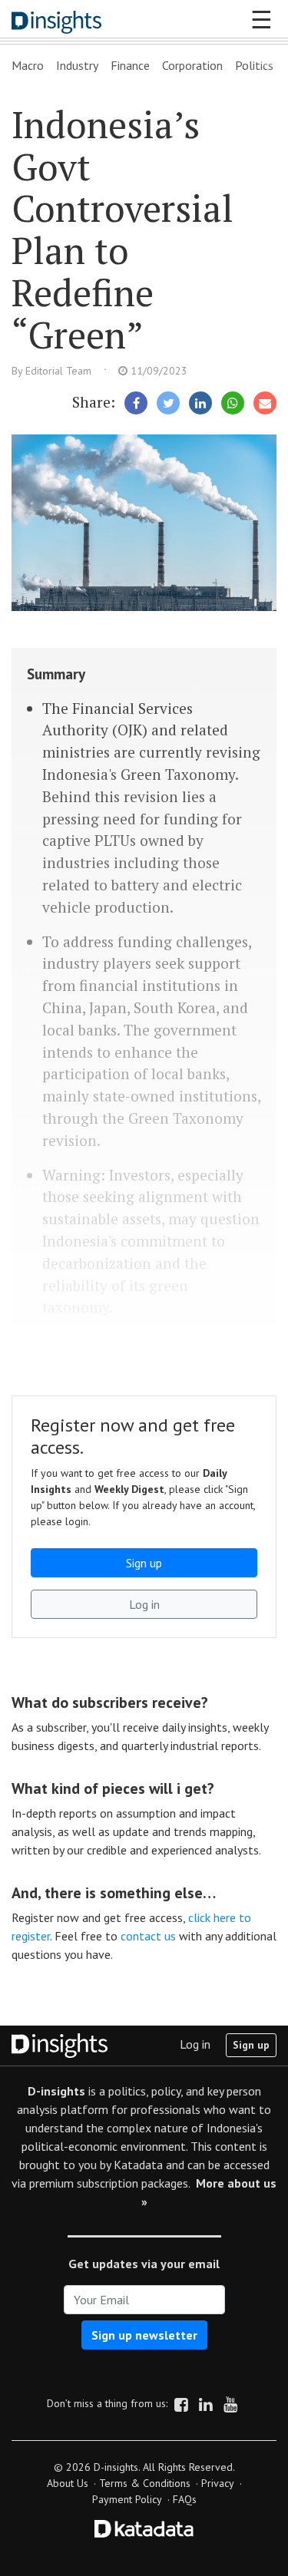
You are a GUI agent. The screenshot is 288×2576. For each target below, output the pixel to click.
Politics (254, 65)
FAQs (185, 2499)
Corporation (192, 65)
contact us (148, 1936)
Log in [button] (144, 1604)
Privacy (218, 2483)
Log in (195, 2044)
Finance (130, 65)
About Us (68, 2483)
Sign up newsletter (144, 2335)
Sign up (251, 2045)
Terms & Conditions (145, 2483)
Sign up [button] (144, 1563)
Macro (28, 65)
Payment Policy (127, 2499)
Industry (77, 65)
